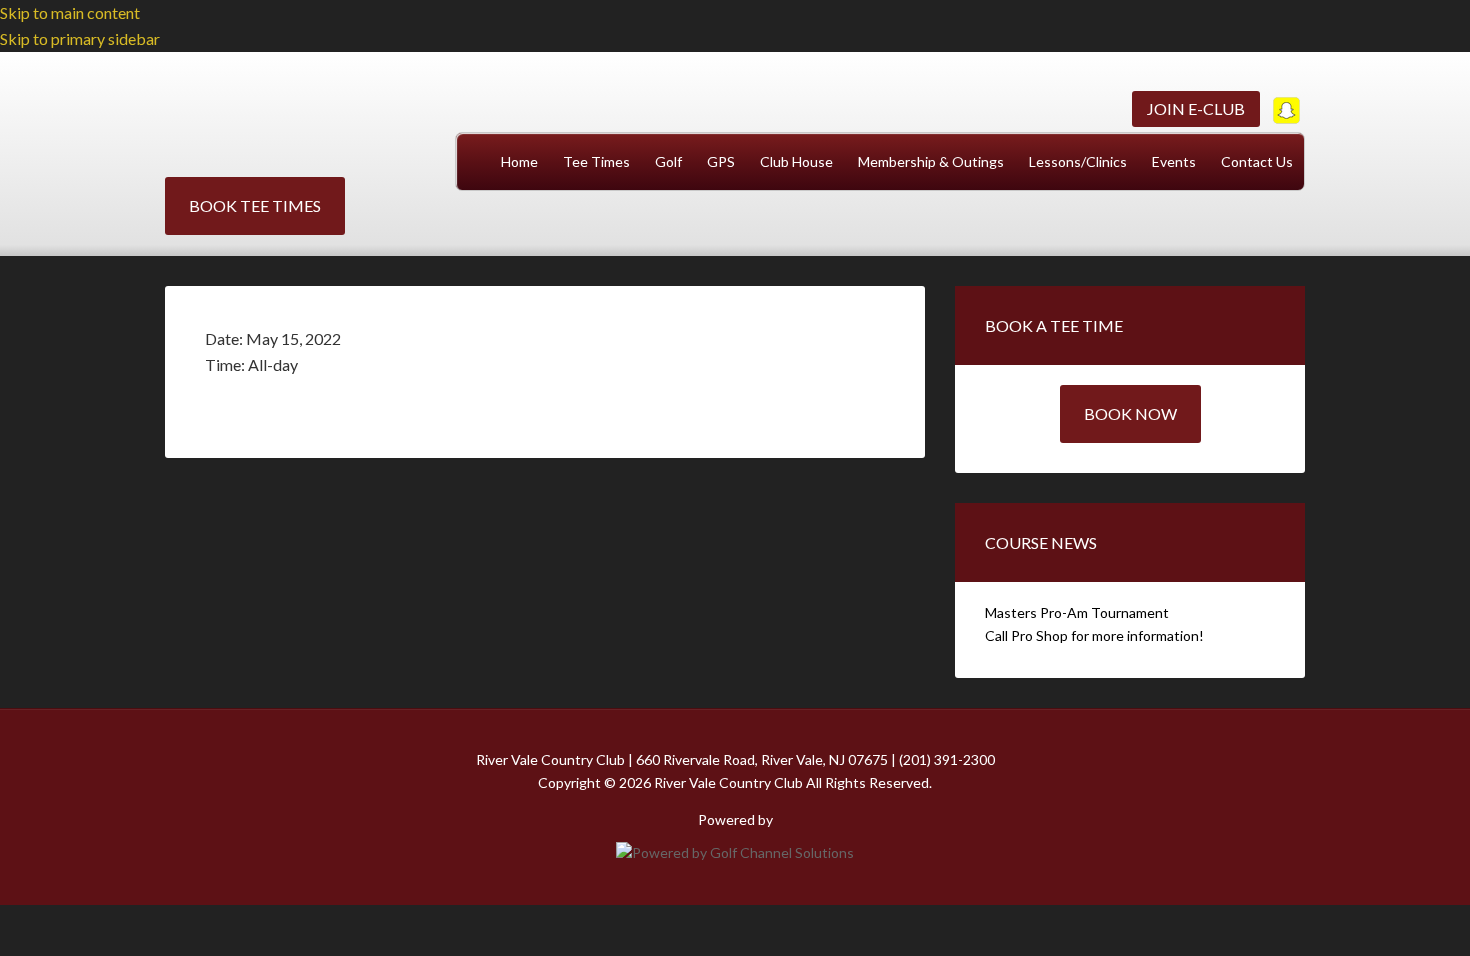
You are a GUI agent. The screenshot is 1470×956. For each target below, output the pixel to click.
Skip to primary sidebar (80, 38)
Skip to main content (70, 12)
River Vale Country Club (295, 124)
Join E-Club (1196, 108)
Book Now (1130, 413)
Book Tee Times (255, 205)
